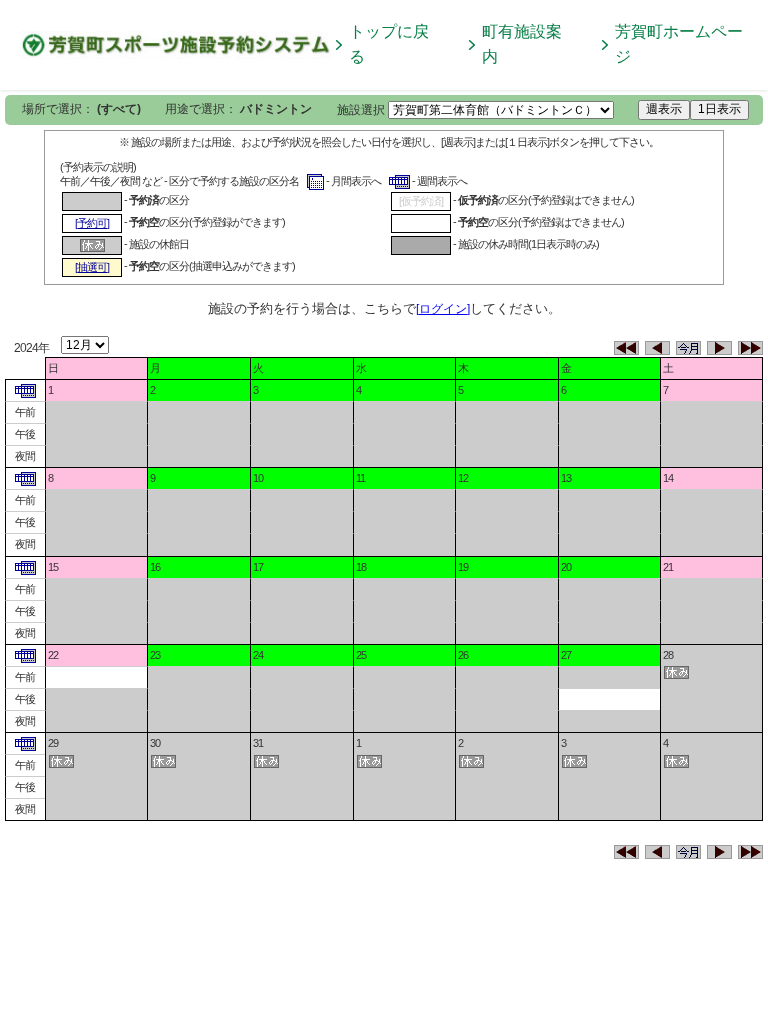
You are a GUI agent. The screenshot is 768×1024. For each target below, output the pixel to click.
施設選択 (361, 110)
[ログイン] (443, 309)
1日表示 (719, 109)
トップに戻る (389, 44)
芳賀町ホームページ (679, 44)
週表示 (664, 109)
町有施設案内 (522, 44)
